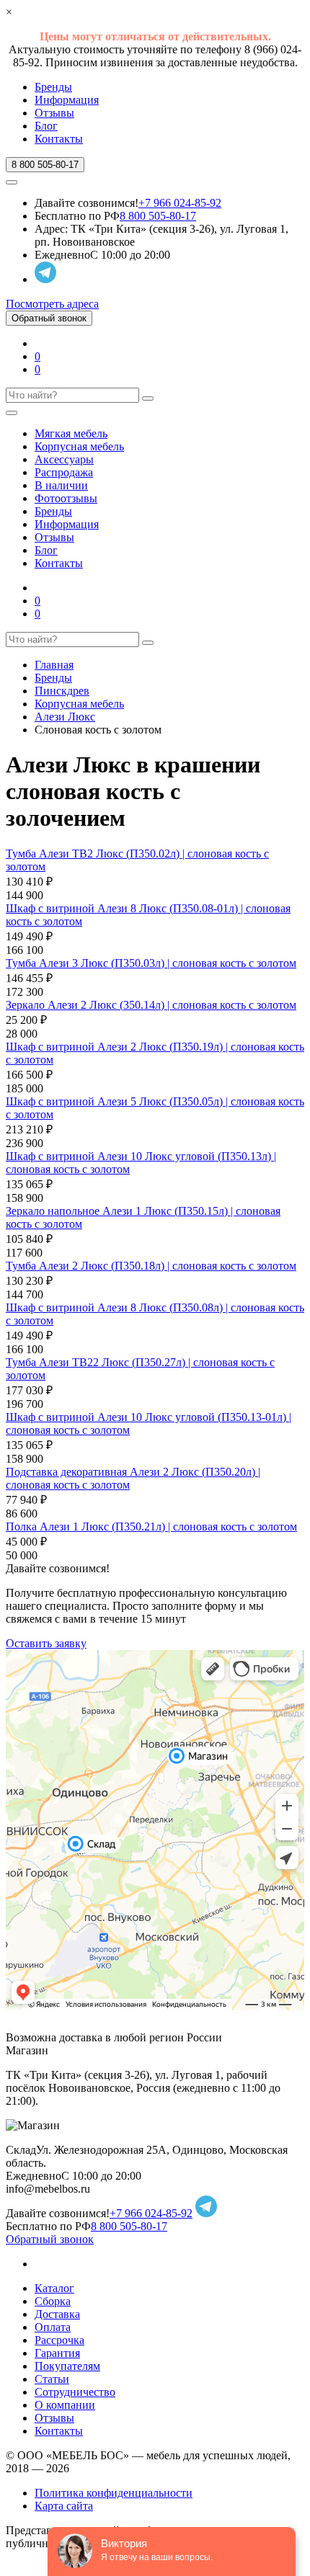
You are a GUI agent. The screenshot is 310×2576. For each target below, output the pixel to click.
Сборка (53, 2301)
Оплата (53, 2327)
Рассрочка (59, 2340)
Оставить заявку (46, 1643)
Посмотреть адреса (52, 304)
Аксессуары (64, 459)
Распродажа (64, 472)
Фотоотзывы (66, 498)
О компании (65, 2405)
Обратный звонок (49, 318)
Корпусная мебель (79, 446)
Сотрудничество (75, 2392)
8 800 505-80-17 (158, 216)
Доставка (57, 2314)
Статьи (52, 2379)
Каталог (54, 2288)
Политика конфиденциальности (114, 2493)
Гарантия (57, 2353)
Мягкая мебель (71, 433)
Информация (67, 100)
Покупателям (67, 2366)
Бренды (53, 87)
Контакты (59, 139)
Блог (46, 126)
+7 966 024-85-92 (180, 203)
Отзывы (54, 113)
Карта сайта (64, 2506)
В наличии (61, 485)
